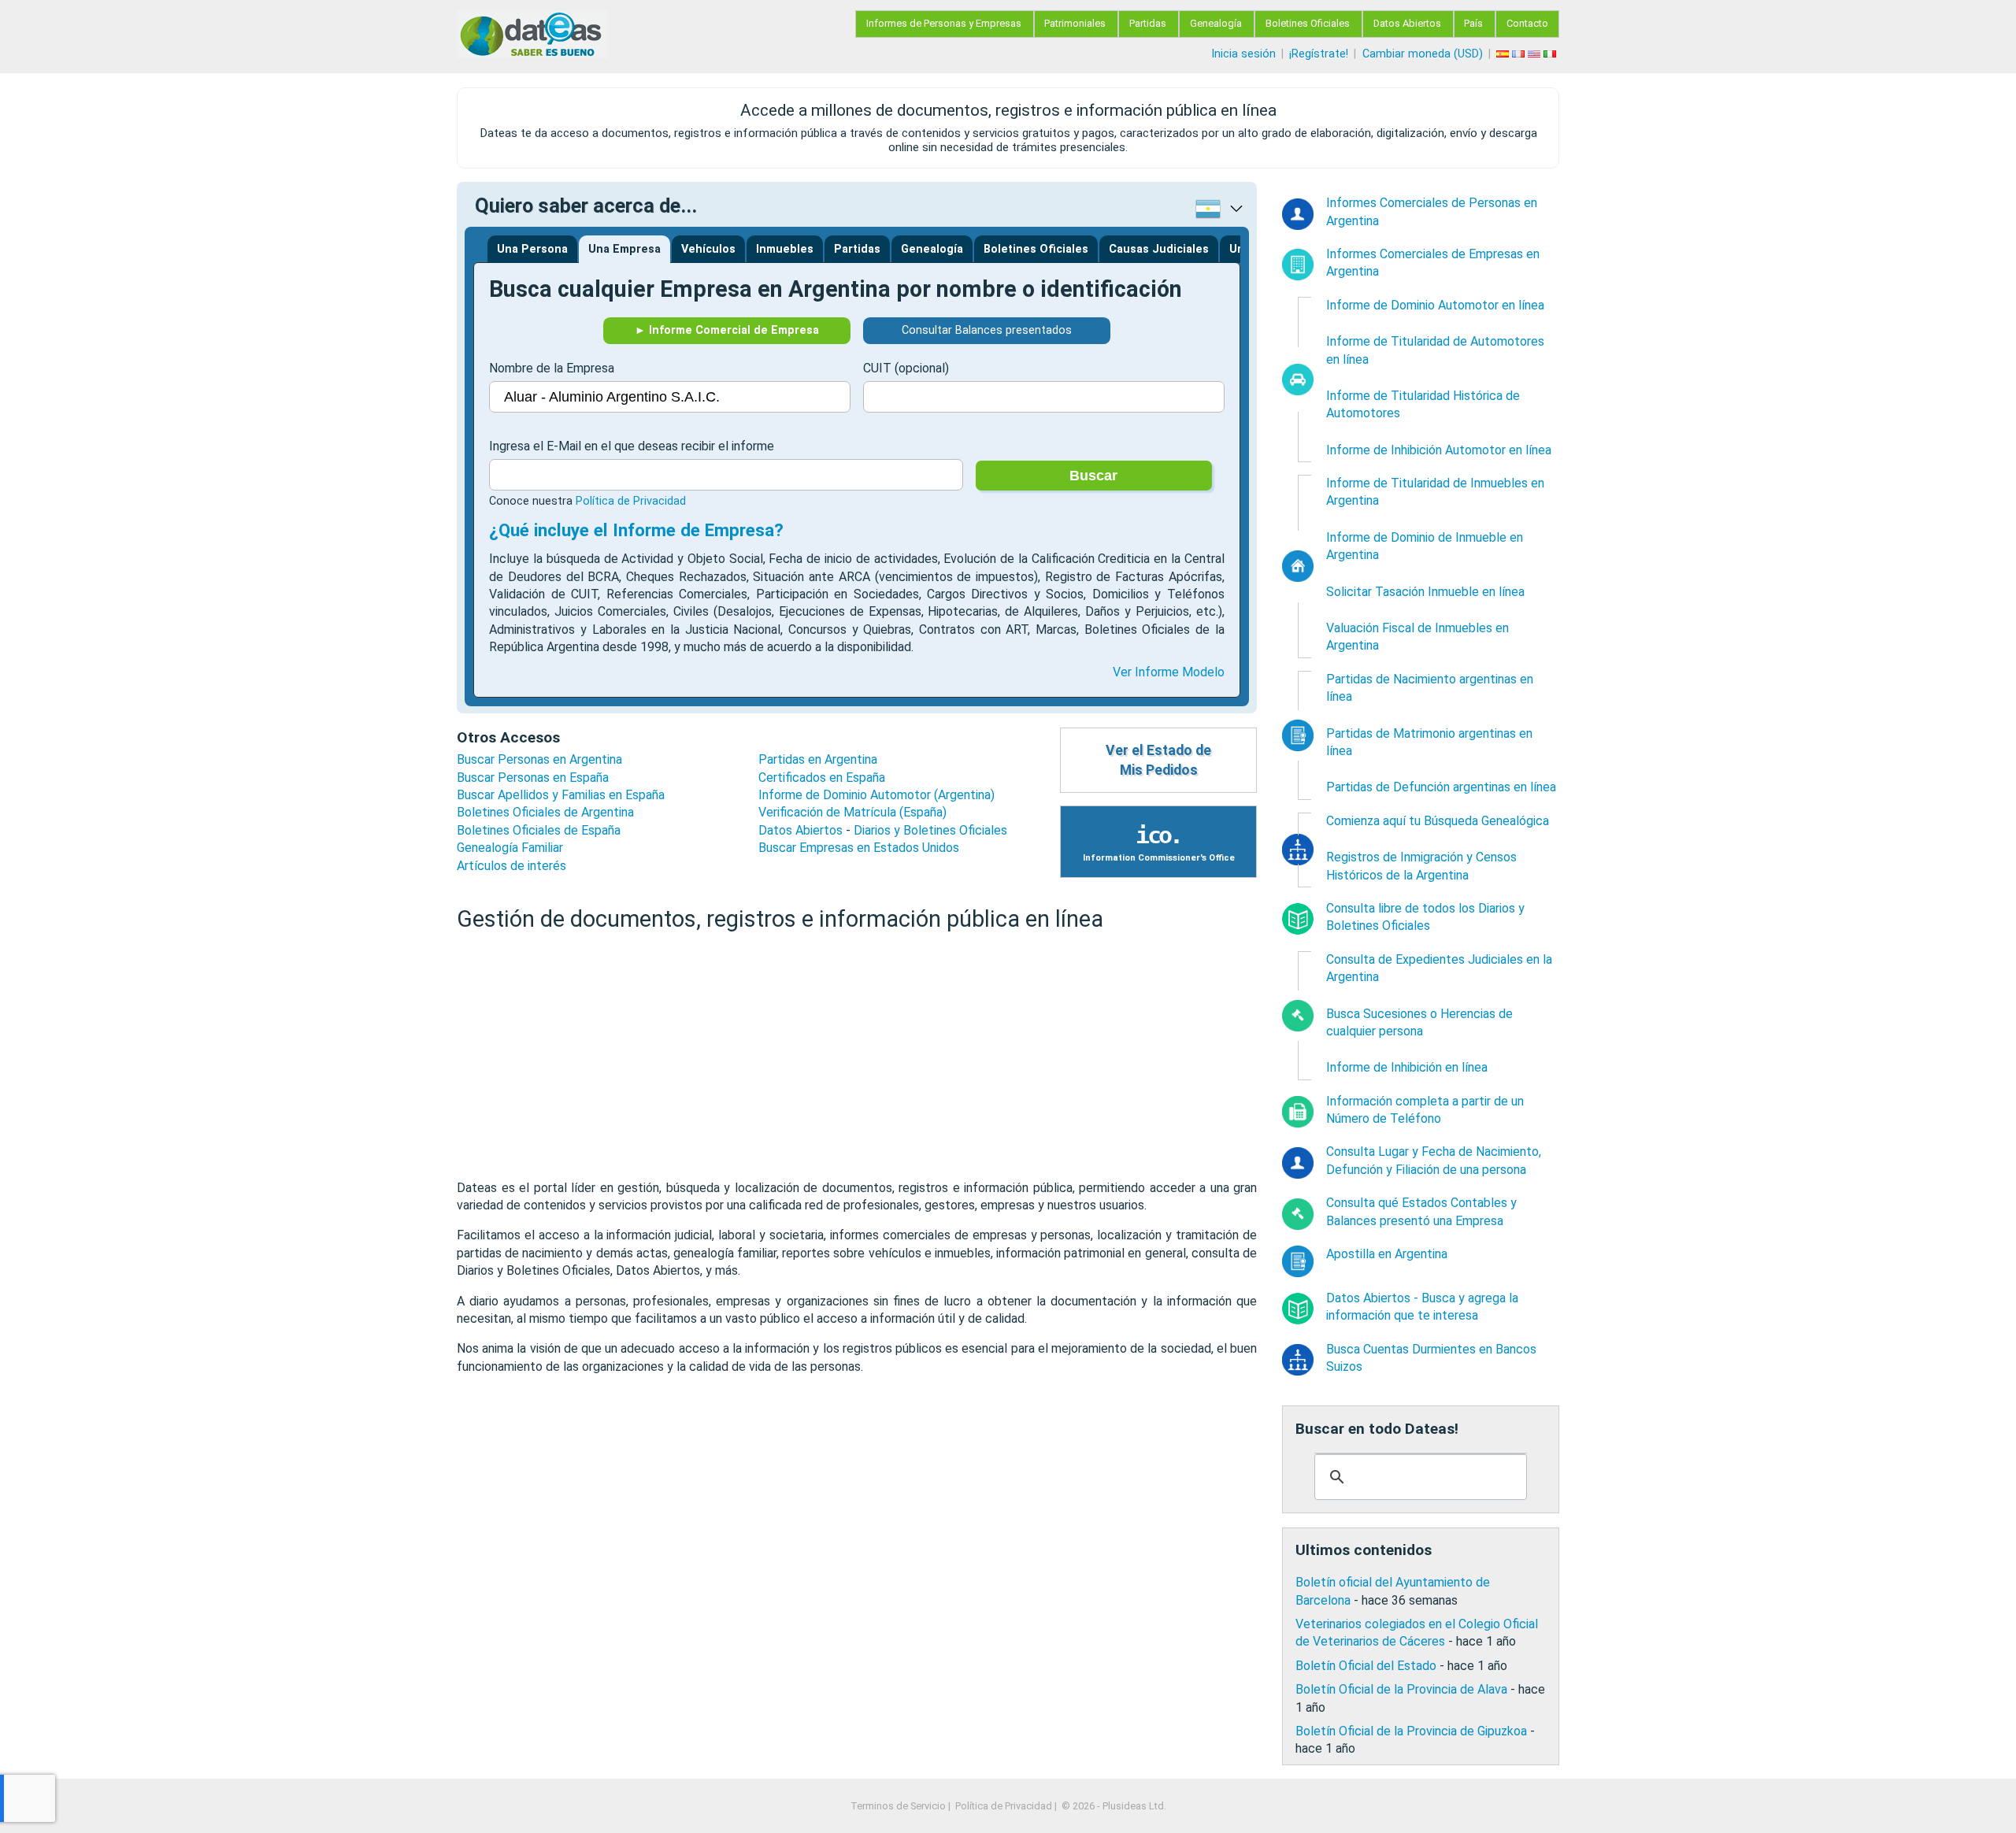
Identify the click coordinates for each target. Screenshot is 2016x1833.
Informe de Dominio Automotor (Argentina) (876, 795)
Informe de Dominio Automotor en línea (1435, 305)
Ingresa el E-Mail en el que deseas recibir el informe (632, 446)
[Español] (1504, 54)
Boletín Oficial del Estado (1366, 1666)
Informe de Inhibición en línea (1407, 1067)
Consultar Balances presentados (987, 330)
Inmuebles (785, 249)
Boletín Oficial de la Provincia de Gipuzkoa (1411, 1731)
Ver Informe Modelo (1169, 672)
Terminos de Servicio (898, 1806)
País (1473, 23)
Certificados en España (822, 778)
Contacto (1527, 23)
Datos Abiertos (1407, 23)
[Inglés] (1536, 54)
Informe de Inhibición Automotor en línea (1439, 450)
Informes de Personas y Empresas (944, 23)
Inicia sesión (1243, 54)
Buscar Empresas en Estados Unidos (859, 848)
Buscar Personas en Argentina (539, 759)
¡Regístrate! (1319, 54)
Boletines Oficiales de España (539, 830)
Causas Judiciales (1159, 249)
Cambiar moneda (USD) (1423, 54)
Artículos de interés (511, 866)
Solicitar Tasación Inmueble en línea (1425, 592)
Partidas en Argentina (818, 759)
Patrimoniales (1075, 23)
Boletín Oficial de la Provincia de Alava (1401, 1689)
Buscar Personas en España (533, 778)
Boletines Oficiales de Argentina (545, 812)
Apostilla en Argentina (1387, 1254)
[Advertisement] (857, 1057)
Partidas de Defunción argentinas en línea (1441, 787)
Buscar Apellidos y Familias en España (561, 795)
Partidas (1148, 23)
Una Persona (532, 249)
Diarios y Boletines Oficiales (930, 830)
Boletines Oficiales (1308, 23)
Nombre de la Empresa (552, 368)
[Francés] (1520, 54)
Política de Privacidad (631, 501)
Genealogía (1216, 23)
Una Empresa (624, 249)
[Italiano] (1551, 54)
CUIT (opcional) (906, 368)
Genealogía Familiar (510, 848)
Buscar (1093, 476)
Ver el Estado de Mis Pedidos (1158, 760)
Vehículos (708, 249)
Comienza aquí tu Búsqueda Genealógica (1438, 821)
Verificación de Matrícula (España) (852, 812)
